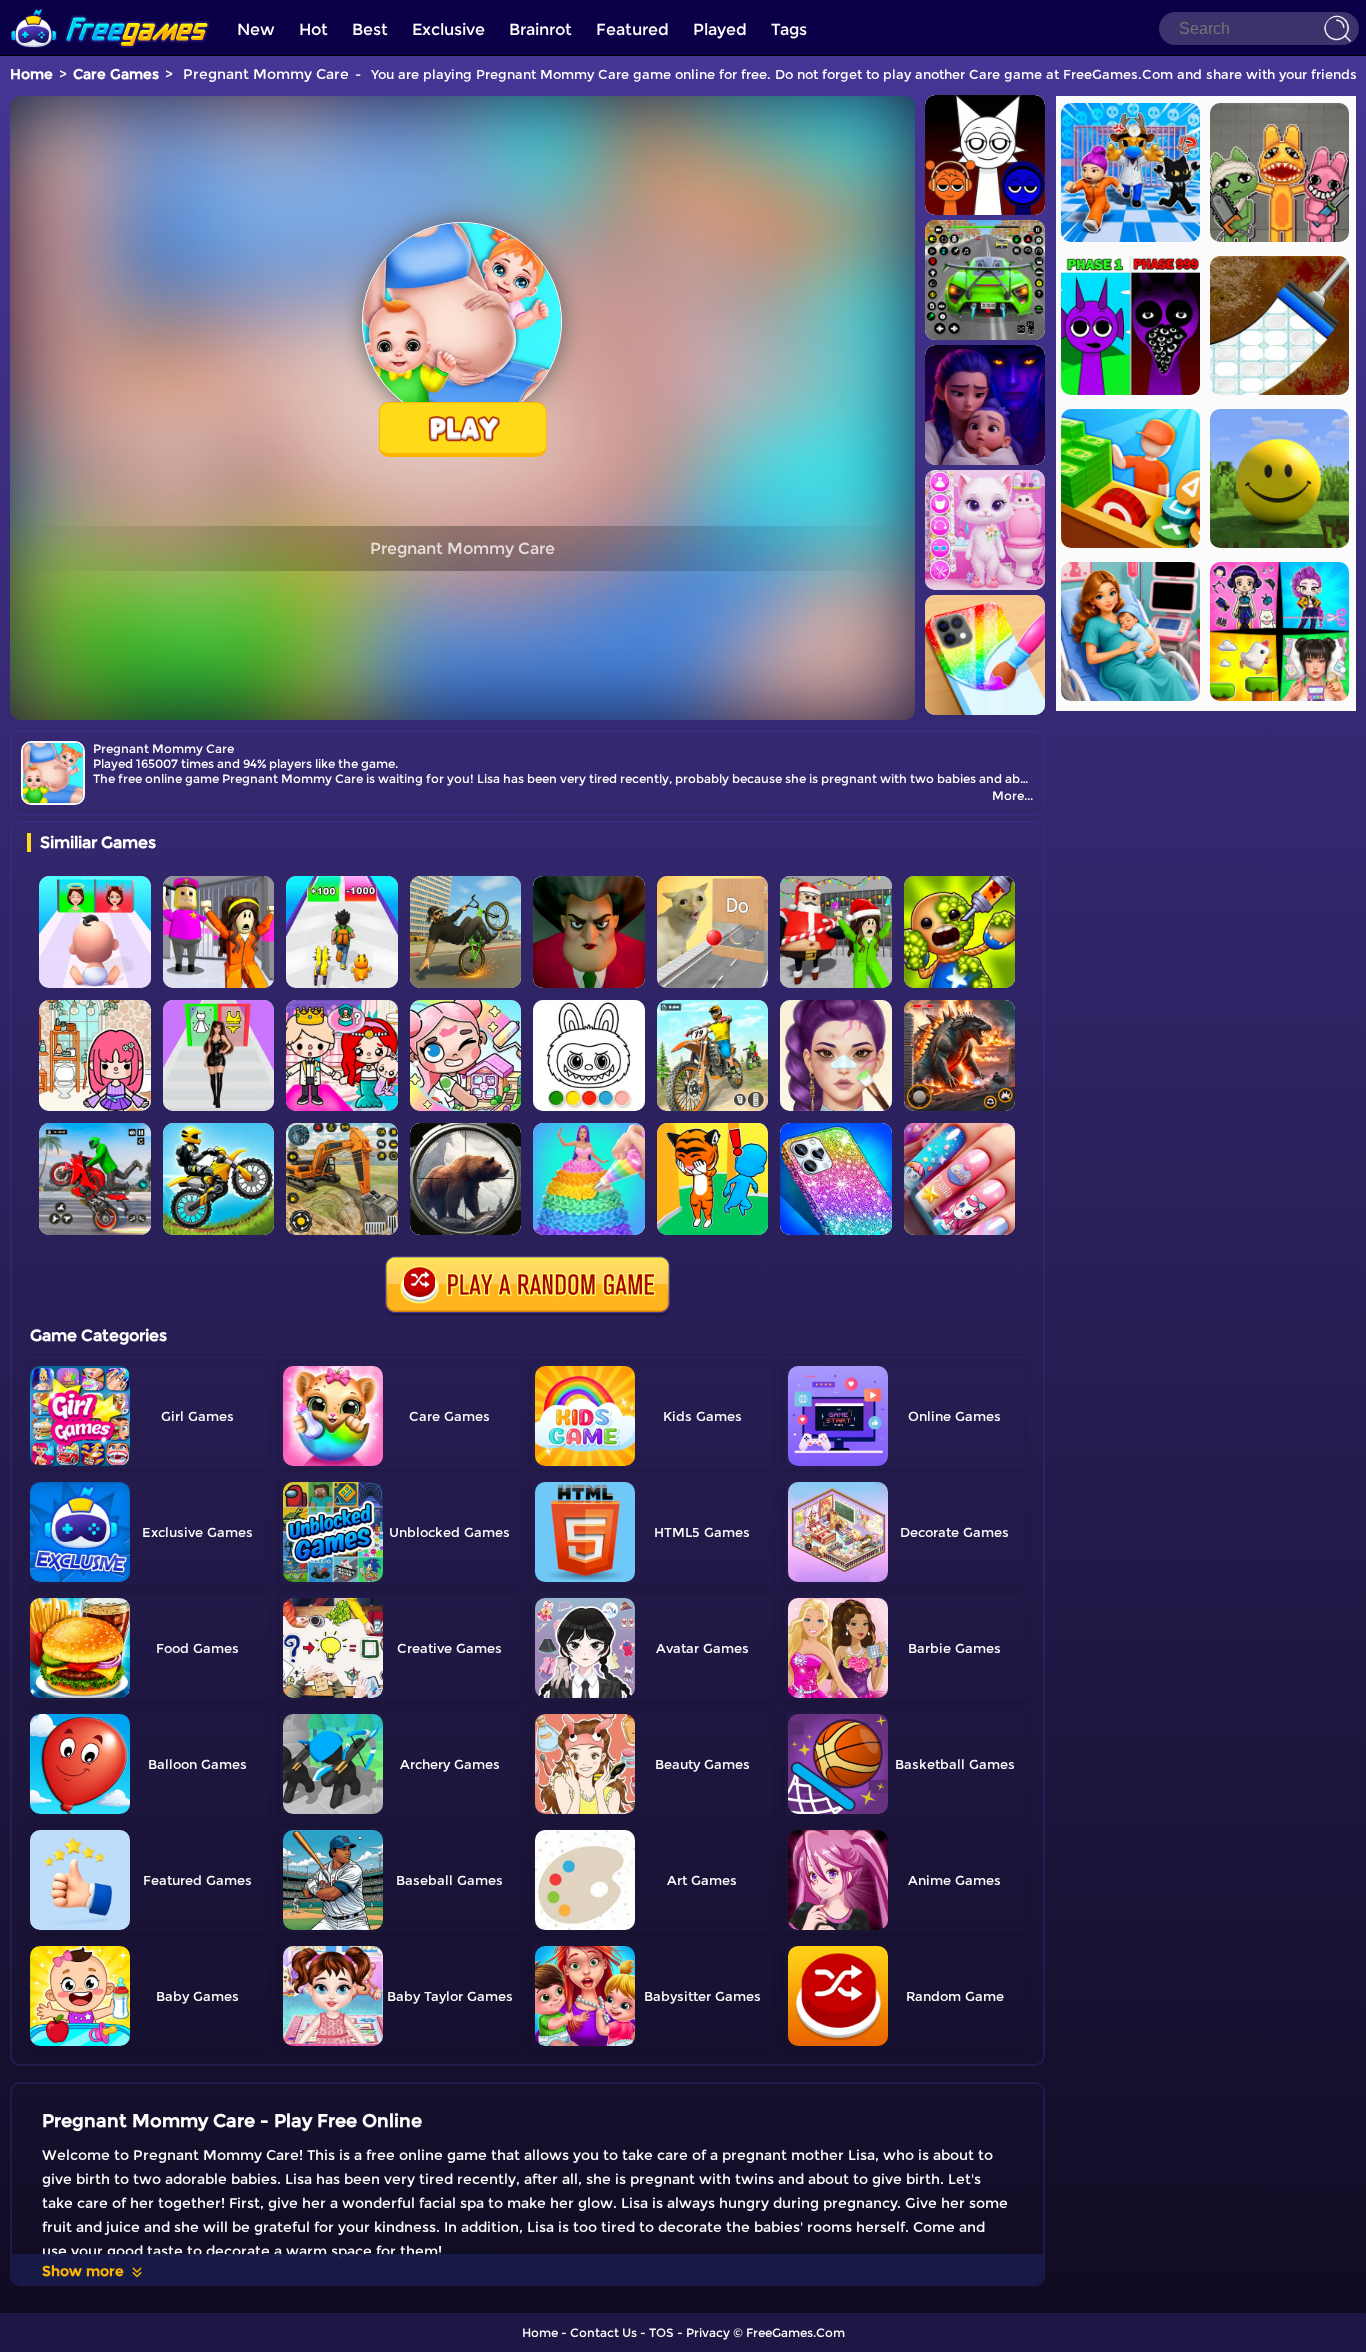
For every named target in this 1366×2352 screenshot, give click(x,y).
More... (1012, 795)
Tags (789, 29)
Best (370, 29)
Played (720, 29)
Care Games (116, 74)
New (256, 29)
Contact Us (603, 2332)
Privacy (708, 2332)
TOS (661, 2332)
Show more (83, 2271)
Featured (632, 29)
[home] (110, 7)
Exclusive (448, 29)
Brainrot (540, 29)
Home (31, 74)
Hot (313, 29)
